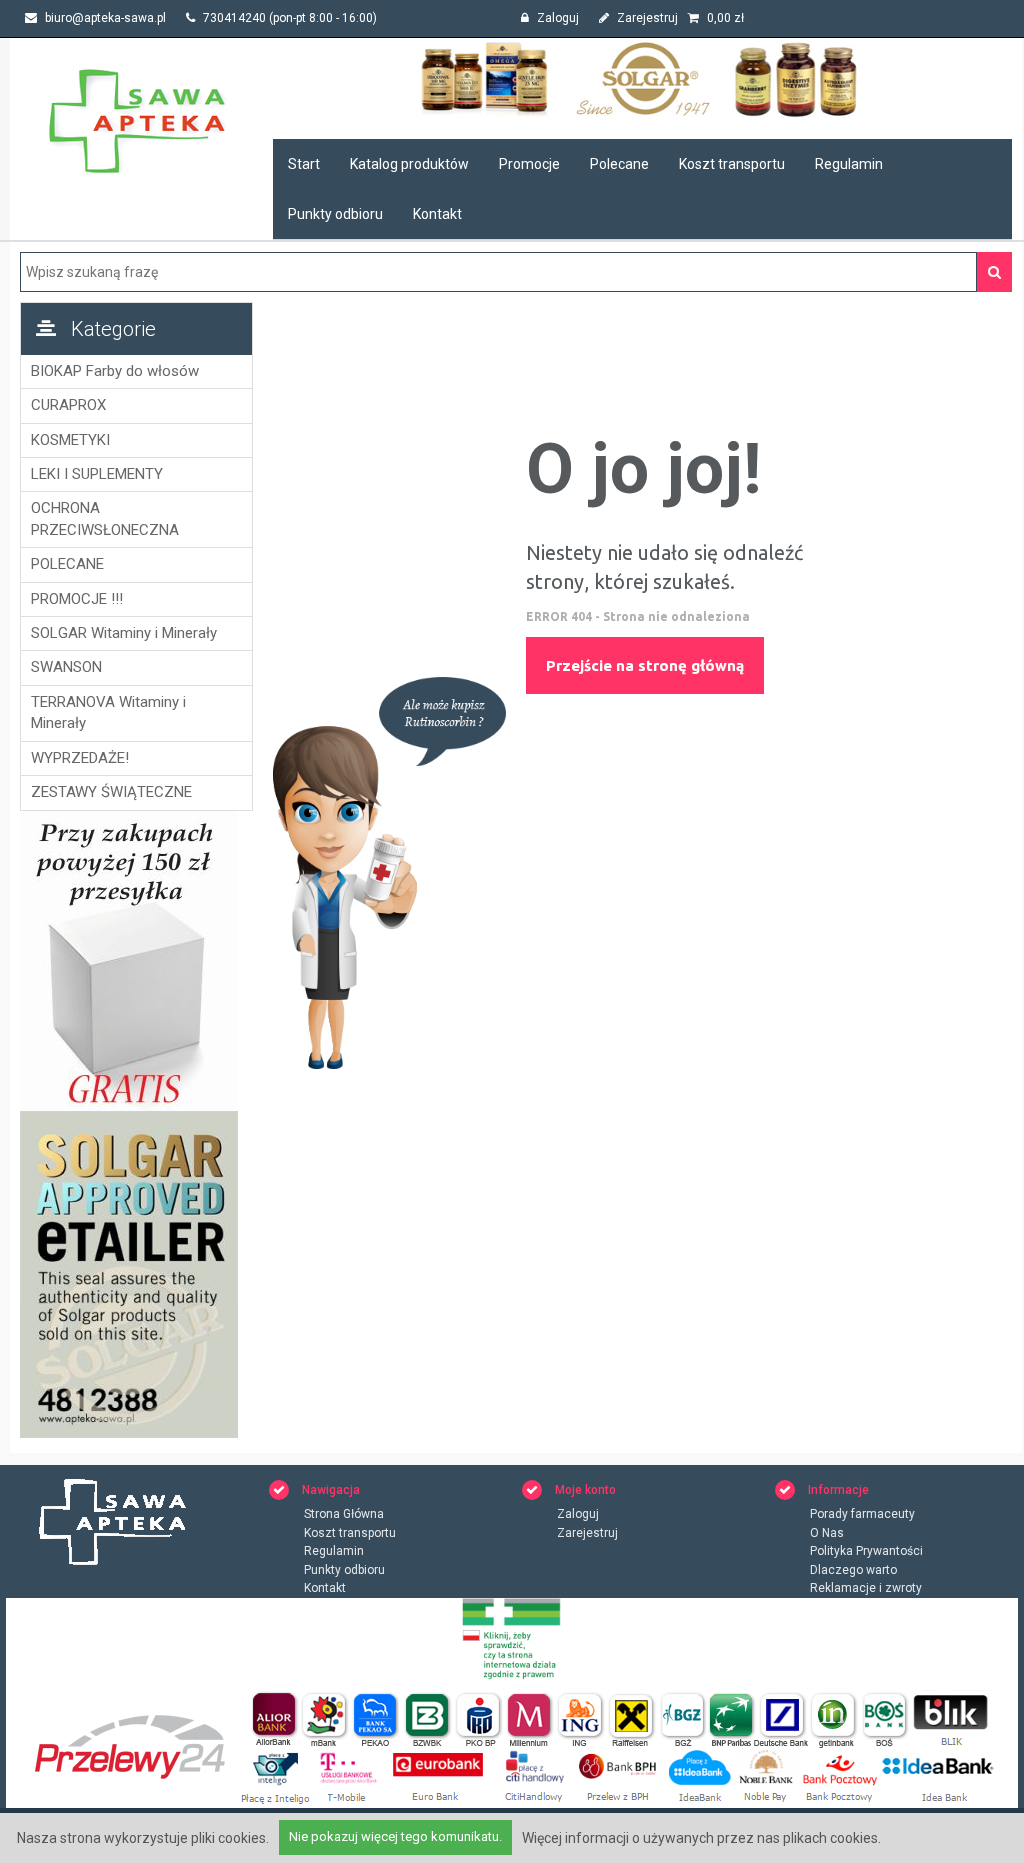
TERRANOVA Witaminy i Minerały (108, 712)
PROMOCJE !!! (77, 599)
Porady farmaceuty (862, 1514)
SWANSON (66, 667)
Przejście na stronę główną (645, 665)
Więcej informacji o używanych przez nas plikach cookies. (701, 1838)
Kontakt (437, 214)
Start (304, 164)
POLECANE (67, 564)
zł (725, 18)
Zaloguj (556, 18)
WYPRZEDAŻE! (80, 758)
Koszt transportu (732, 164)
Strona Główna (344, 1514)
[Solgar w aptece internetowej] (642, 78)
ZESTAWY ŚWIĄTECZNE (111, 792)
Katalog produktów (409, 164)
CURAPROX (68, 405)
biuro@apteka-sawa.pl (104, 18)
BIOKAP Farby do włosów (115, 371)
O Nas (827, 1533)
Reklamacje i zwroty (866, 1588)
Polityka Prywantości (866, 1551)
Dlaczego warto (853, 1570)
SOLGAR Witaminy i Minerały (124, 633)
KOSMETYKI (70, 440)
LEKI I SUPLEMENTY (97, 474)
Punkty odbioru (335, 214)
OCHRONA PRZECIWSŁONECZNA (105, 518)
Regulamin (849, 164)
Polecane (619, 164)
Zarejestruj (646, 18)
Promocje (529, 164)
